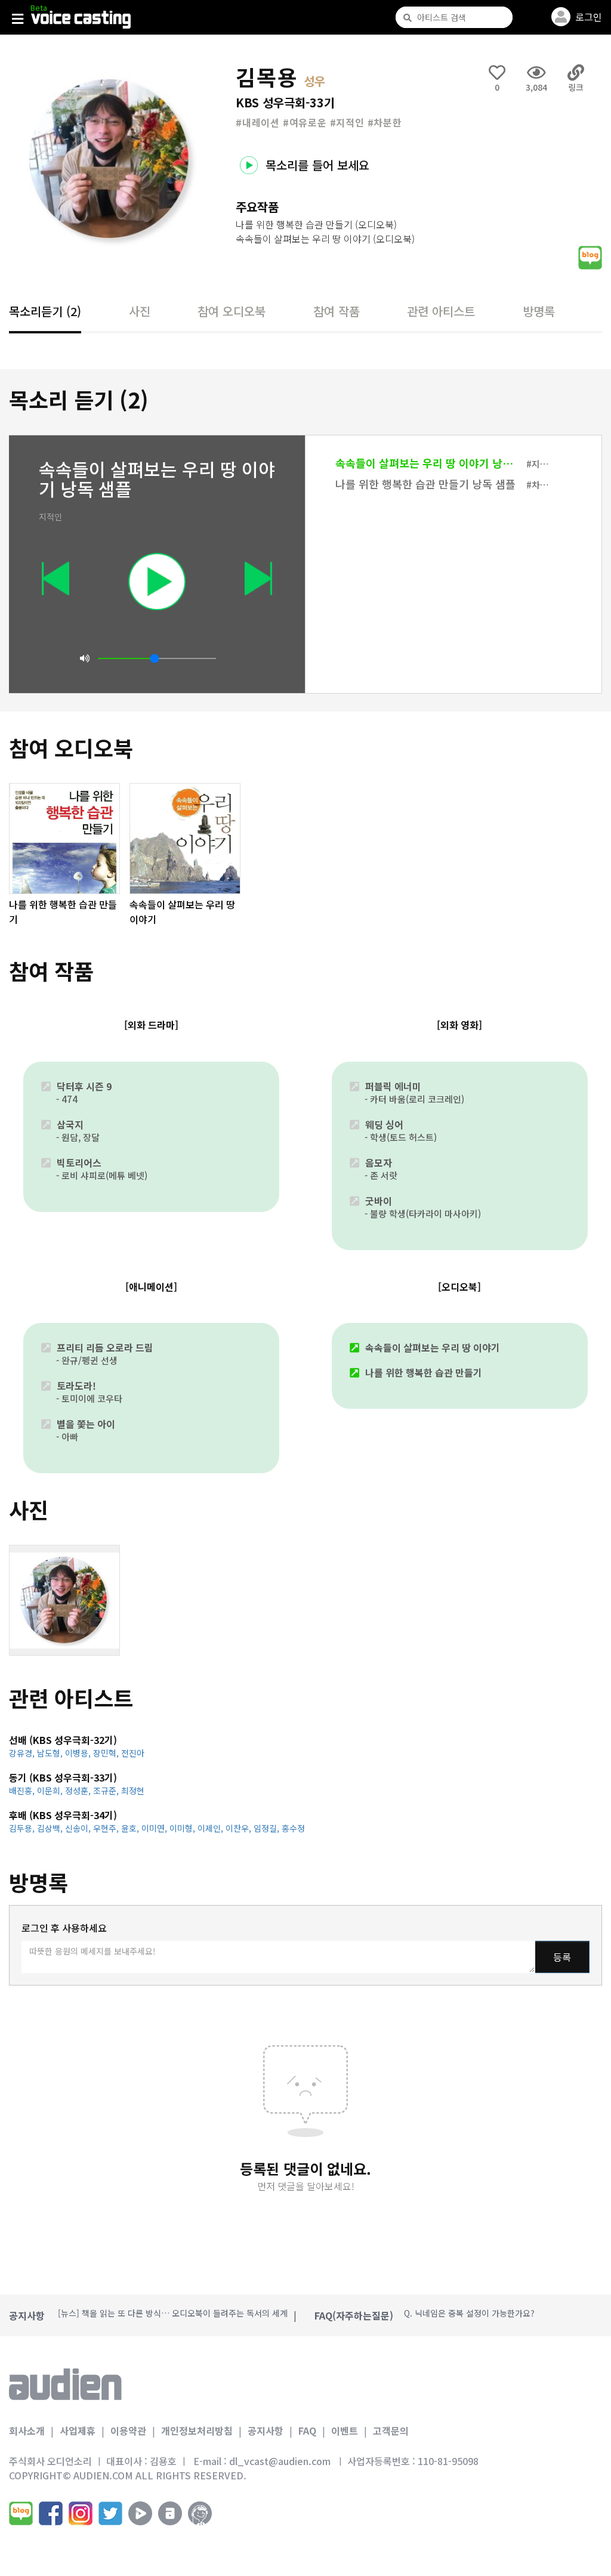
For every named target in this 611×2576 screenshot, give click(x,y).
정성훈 (79, 1790)
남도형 (51, 1753)
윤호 (131, 1828)
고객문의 (391, 2430)
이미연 (155, 1828)
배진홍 (23, 1790)
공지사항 (266, 2430)
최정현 (133, 1790)
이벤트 (345, 2430)
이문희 (51, 1790)
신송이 (79, 1828)
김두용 (23, 1828)
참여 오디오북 (232, 311)
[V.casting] (81, 20)
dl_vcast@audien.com (280, 2461)
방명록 (539, 311)
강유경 (23, 1753)
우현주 (107, 1828)
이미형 (183, 1828)
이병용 (79, 1753)
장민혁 (107, 1753)
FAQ (307, 2430)
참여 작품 (337, 311)
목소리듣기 (45, 311)
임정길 (268, 1828)
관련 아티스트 (441, 311)
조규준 (107, 1790)
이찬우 (240, 1828)
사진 (140, 311)
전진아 (133, 1753)
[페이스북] (51, 2513)
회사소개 (27, 2430)
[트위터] (110, 2513)
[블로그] (21, 2513)
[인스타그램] (81, 2513)
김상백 (51, 1828)
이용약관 (128, 2430)
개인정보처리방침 (197, 2430)
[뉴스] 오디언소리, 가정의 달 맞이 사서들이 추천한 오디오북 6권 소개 (180, 2315)
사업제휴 (78, 2430)
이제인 (212, 1828)
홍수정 (293, 1828)
